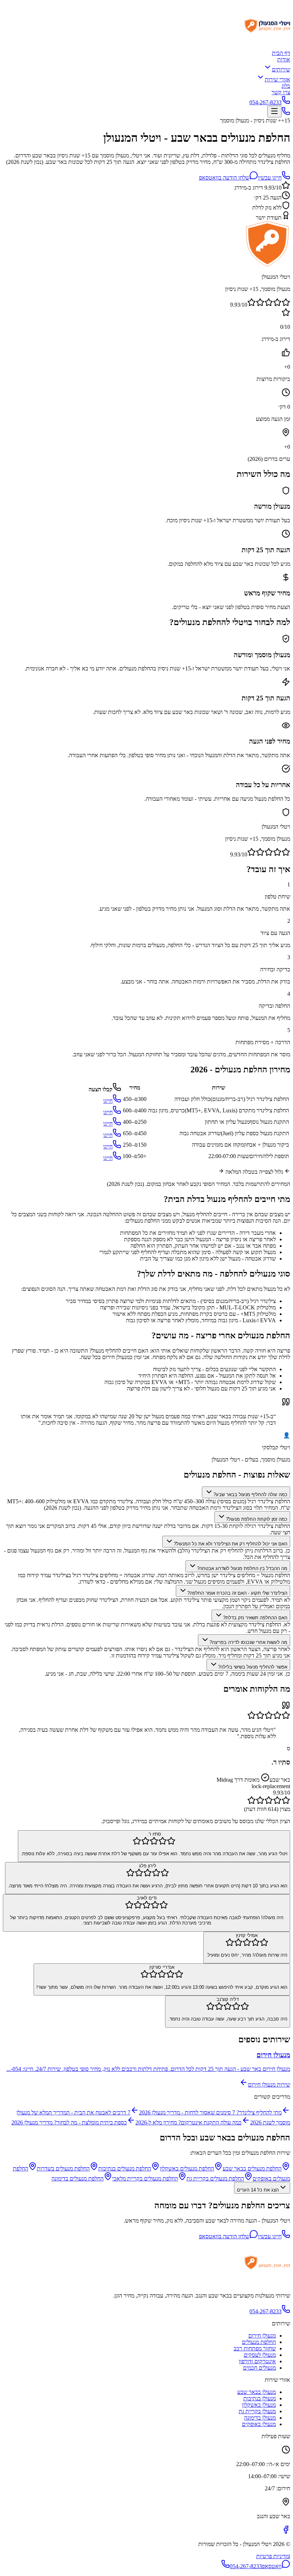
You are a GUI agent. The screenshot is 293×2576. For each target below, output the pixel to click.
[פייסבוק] (286, 2532)
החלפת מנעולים (259, 2342)
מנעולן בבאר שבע (257, 2392)
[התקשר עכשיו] (286, 113)
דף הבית (281, 53)
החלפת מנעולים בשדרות (63, 2169)
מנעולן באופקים (259, 2424)
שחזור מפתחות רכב (255, 2348)
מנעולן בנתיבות (260, 2398)
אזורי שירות (277, 79)
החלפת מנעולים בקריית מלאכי (145, 2178)
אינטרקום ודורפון (257, 2361)
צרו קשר (281, 92)
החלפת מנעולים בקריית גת (215, 2178)
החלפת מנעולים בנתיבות (125, 2169)
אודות (284, 59)
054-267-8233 (265, 102)
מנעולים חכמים (259, 2368)
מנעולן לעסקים (260, 2355)
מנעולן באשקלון (259, 2405)
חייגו (108, 1101)
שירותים (281, 69)
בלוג (286, 86)
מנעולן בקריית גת (257, 2411)
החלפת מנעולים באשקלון (187, 2169)
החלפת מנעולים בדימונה (78, 2178)
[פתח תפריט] (274, 112)
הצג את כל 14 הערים (258, 2190)
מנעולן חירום (262, 2336)
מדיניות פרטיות (273, 2556)
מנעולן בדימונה (260, 2418)
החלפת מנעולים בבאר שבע (252, 2169)
